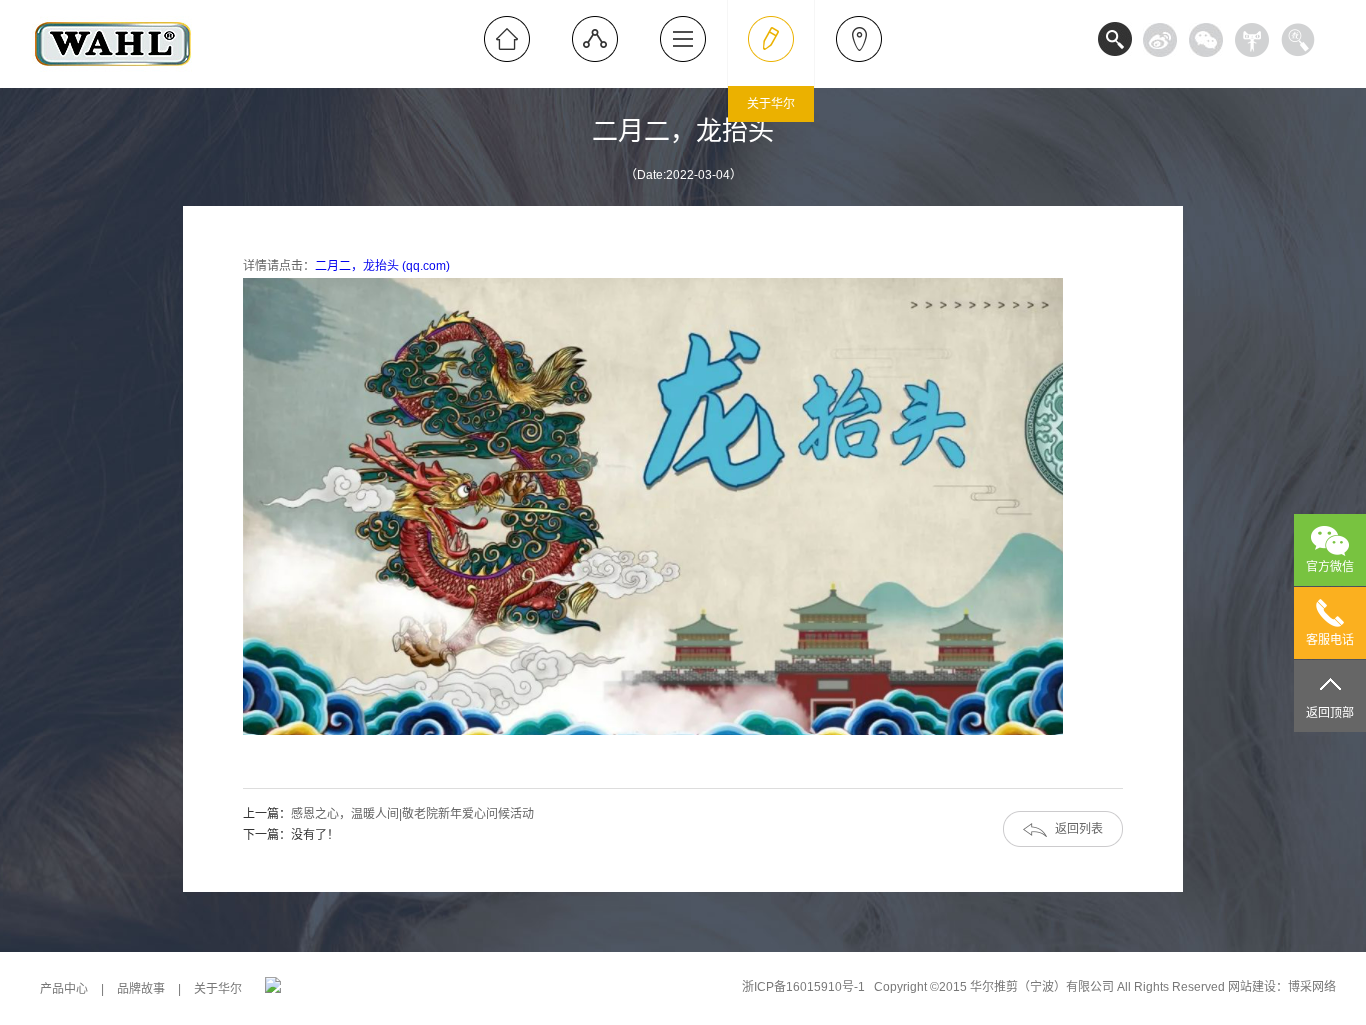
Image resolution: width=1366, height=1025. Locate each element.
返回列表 (1079, 829)
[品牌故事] (683, 39)
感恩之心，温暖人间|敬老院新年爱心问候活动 (412, 814)
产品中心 (64, 989)
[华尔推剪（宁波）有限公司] (113, 84)
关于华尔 (218, 989)
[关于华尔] (771, 39)
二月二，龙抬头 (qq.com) (382, 266)
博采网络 (1312, 987)
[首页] (507, 39)
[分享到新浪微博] (1160, 40)
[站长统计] (273, 989)
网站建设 (1252, 987)
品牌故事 (141, 989)
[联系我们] (859, 39)
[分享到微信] (1206, 40)
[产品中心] (595, 39)
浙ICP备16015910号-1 (803, 987)
